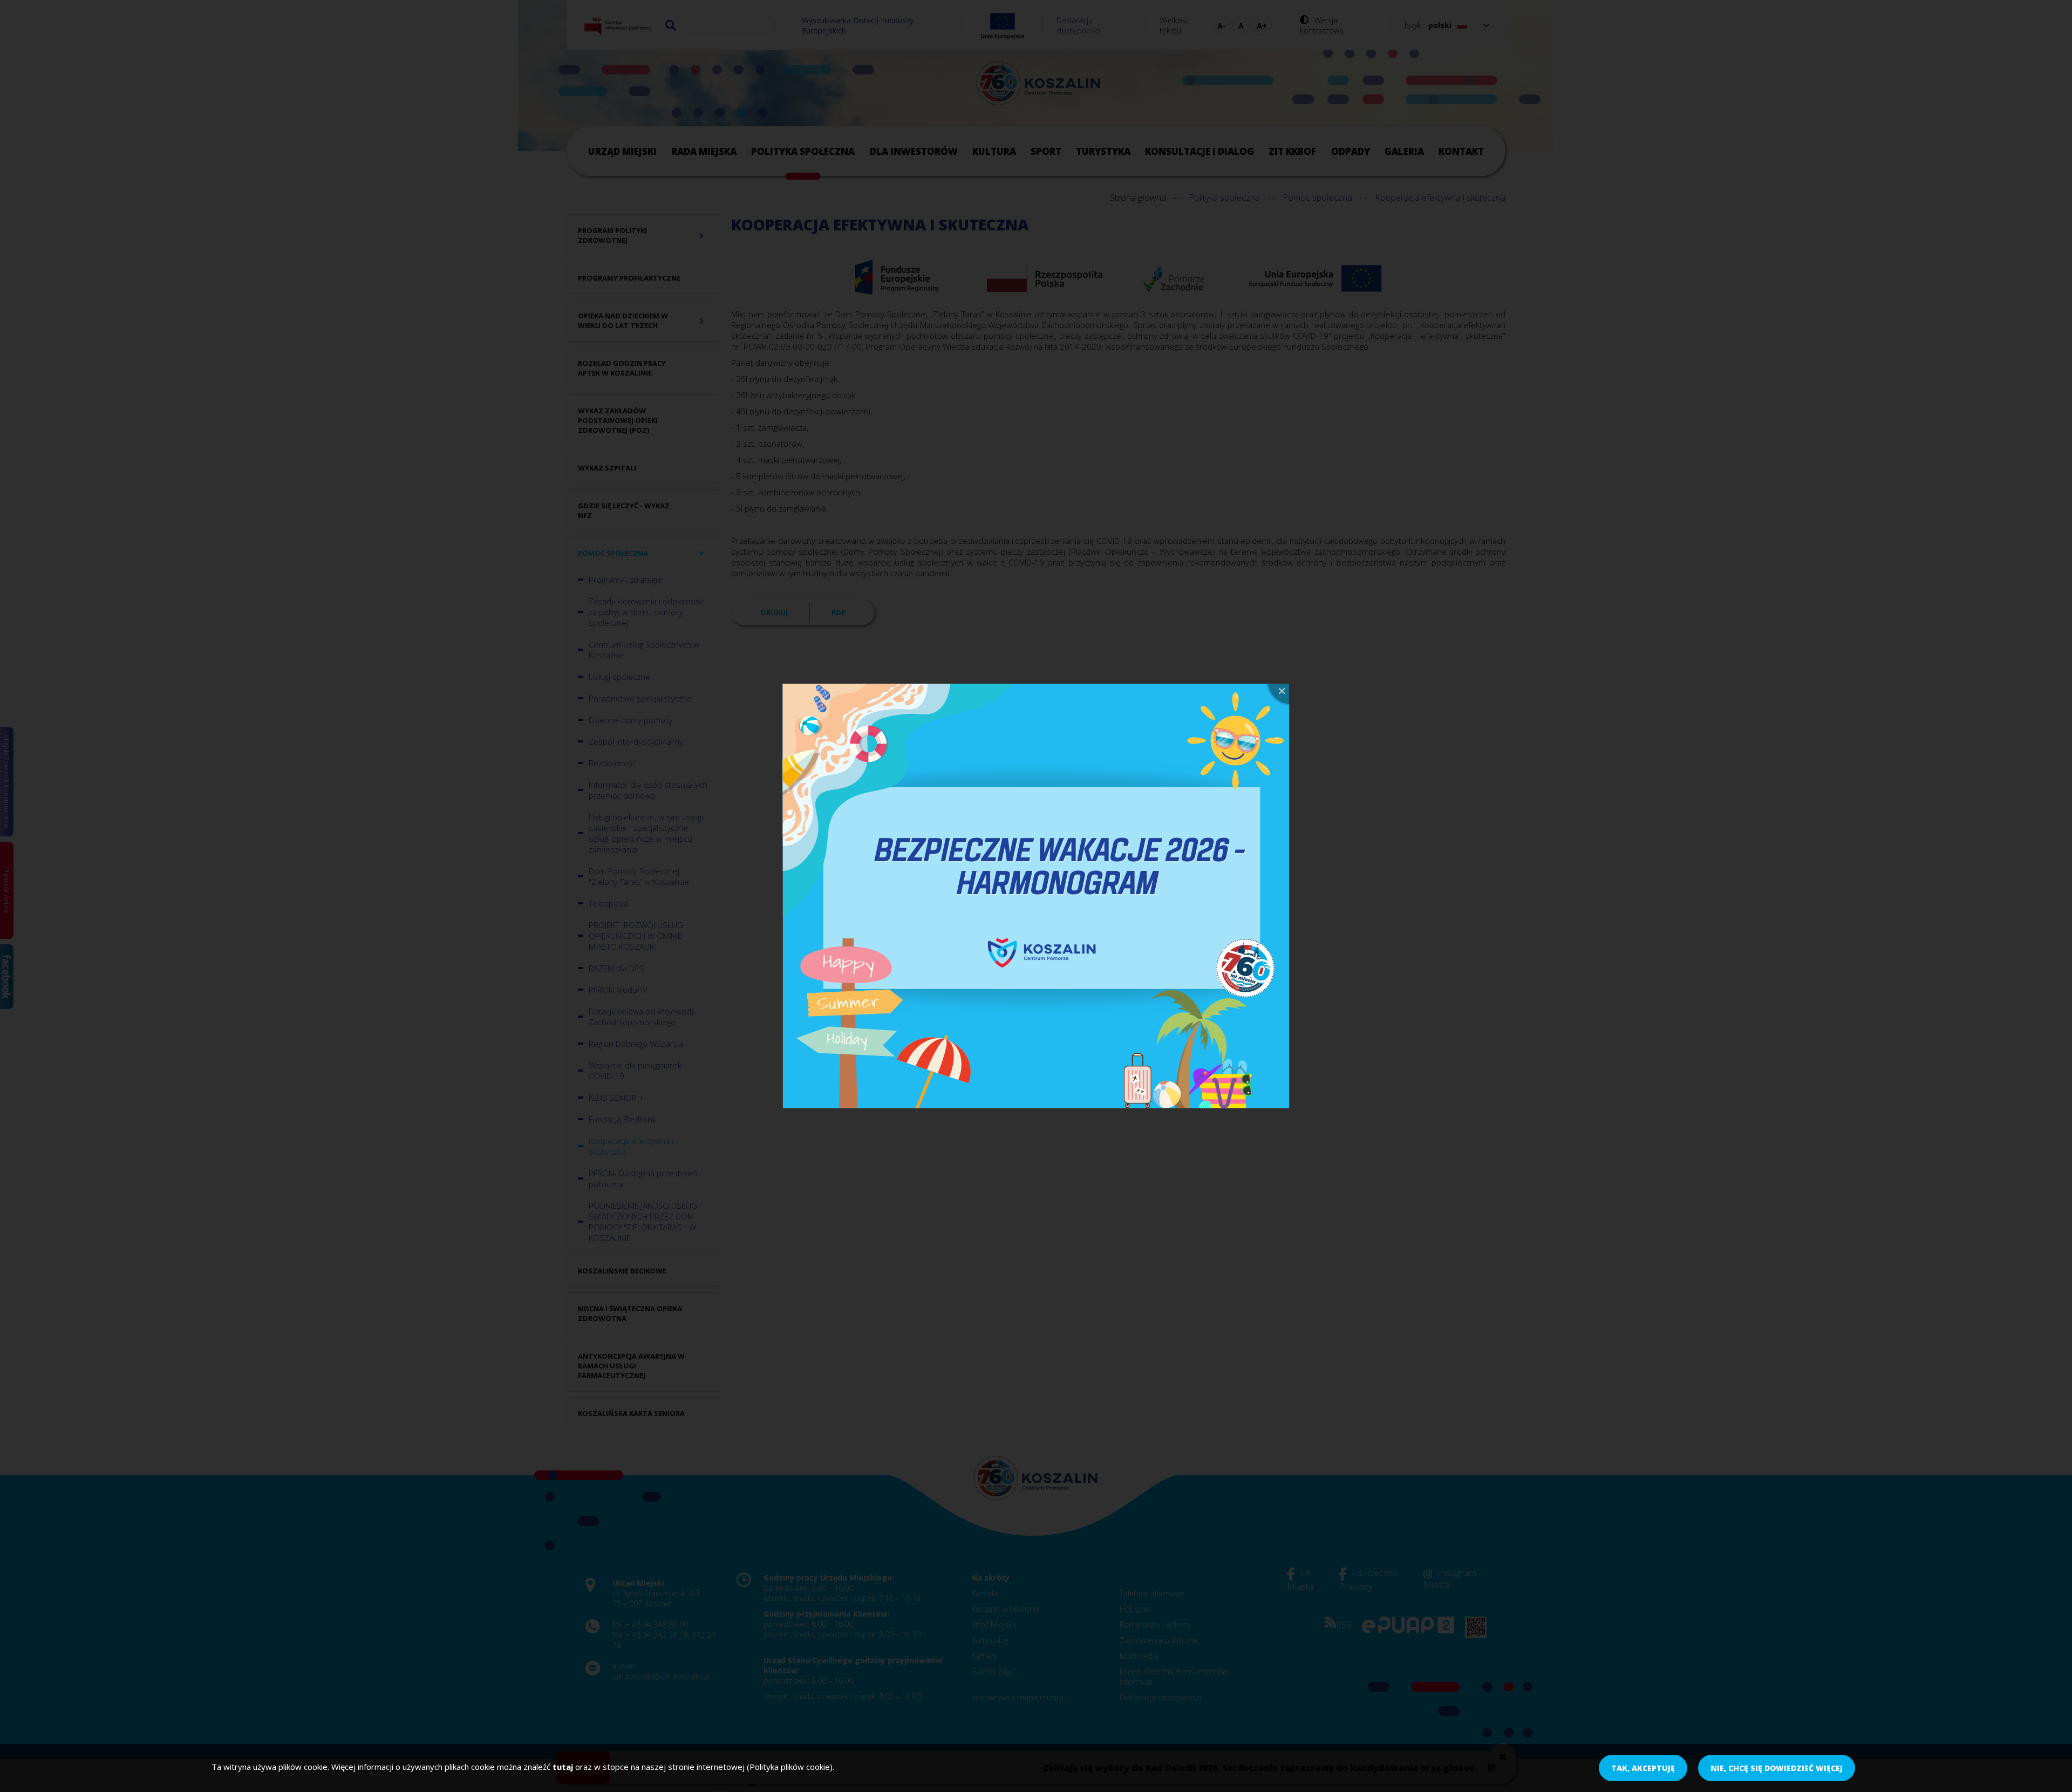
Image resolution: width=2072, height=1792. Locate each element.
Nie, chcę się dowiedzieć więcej (1777, 1768)
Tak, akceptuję (1643, 1768)
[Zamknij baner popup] (1277, 695)
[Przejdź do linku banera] (1036, 896)
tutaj (563, 1767)
